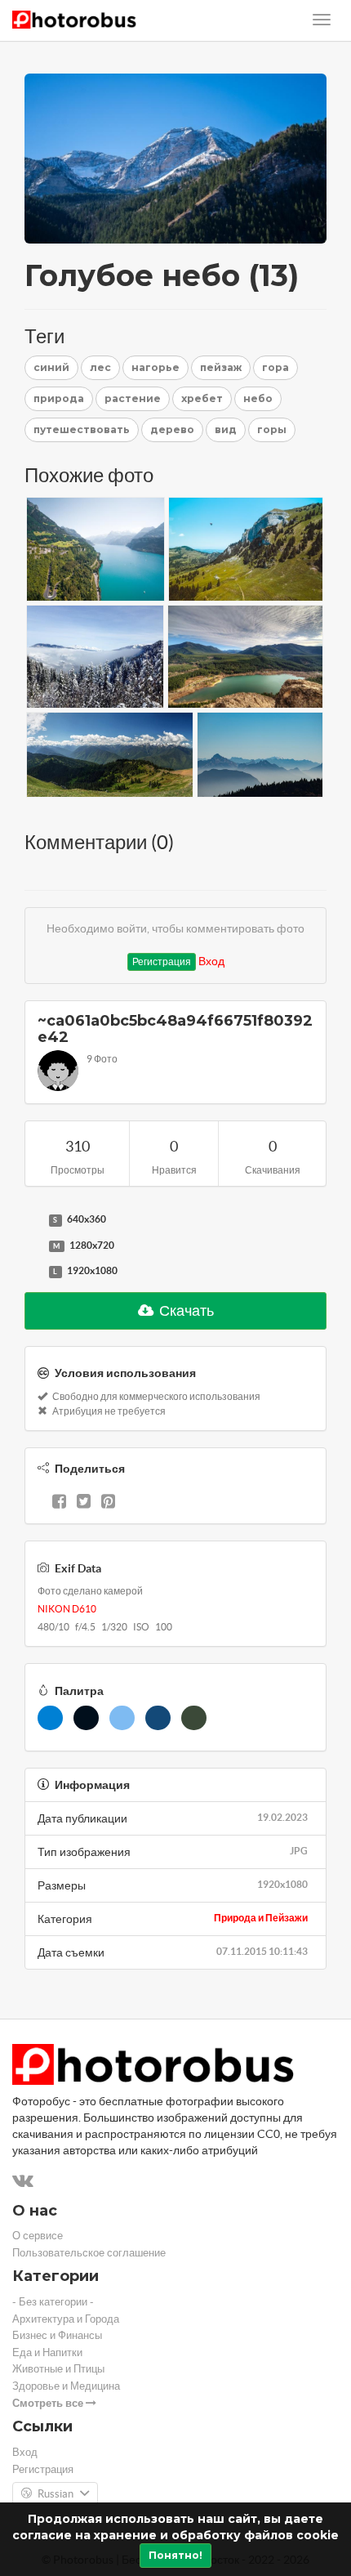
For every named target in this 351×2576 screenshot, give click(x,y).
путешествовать (82, 429)
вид (226, 429)
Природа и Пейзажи (261, 1918)
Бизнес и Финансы (57, 2335)
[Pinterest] (108, 1503)
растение (133, 398)
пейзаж (221, 367)
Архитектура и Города (66, 2319)
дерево (172, 429)
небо (258, 398)
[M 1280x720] (33, 1246)
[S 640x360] (33, 1220)
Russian (56, 2494)
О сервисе (38, 2236)
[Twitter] (84, 1503)
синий (51, 367)
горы (272, 429)
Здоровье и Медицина (66, 2386)
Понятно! (175, 2555)
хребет (202, 398)
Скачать (185, 1310)
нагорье (156, 367)
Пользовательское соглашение (89, 2253)
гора (275, 367)
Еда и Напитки (47, 2352)
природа (59, 398)
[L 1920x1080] (33, 1272)
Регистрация (162, 962)
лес (100, 367)
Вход (211, 961)
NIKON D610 (67, 1609)
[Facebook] (59, 1503)
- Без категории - (53, 2302)
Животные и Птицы (58, 2369)
